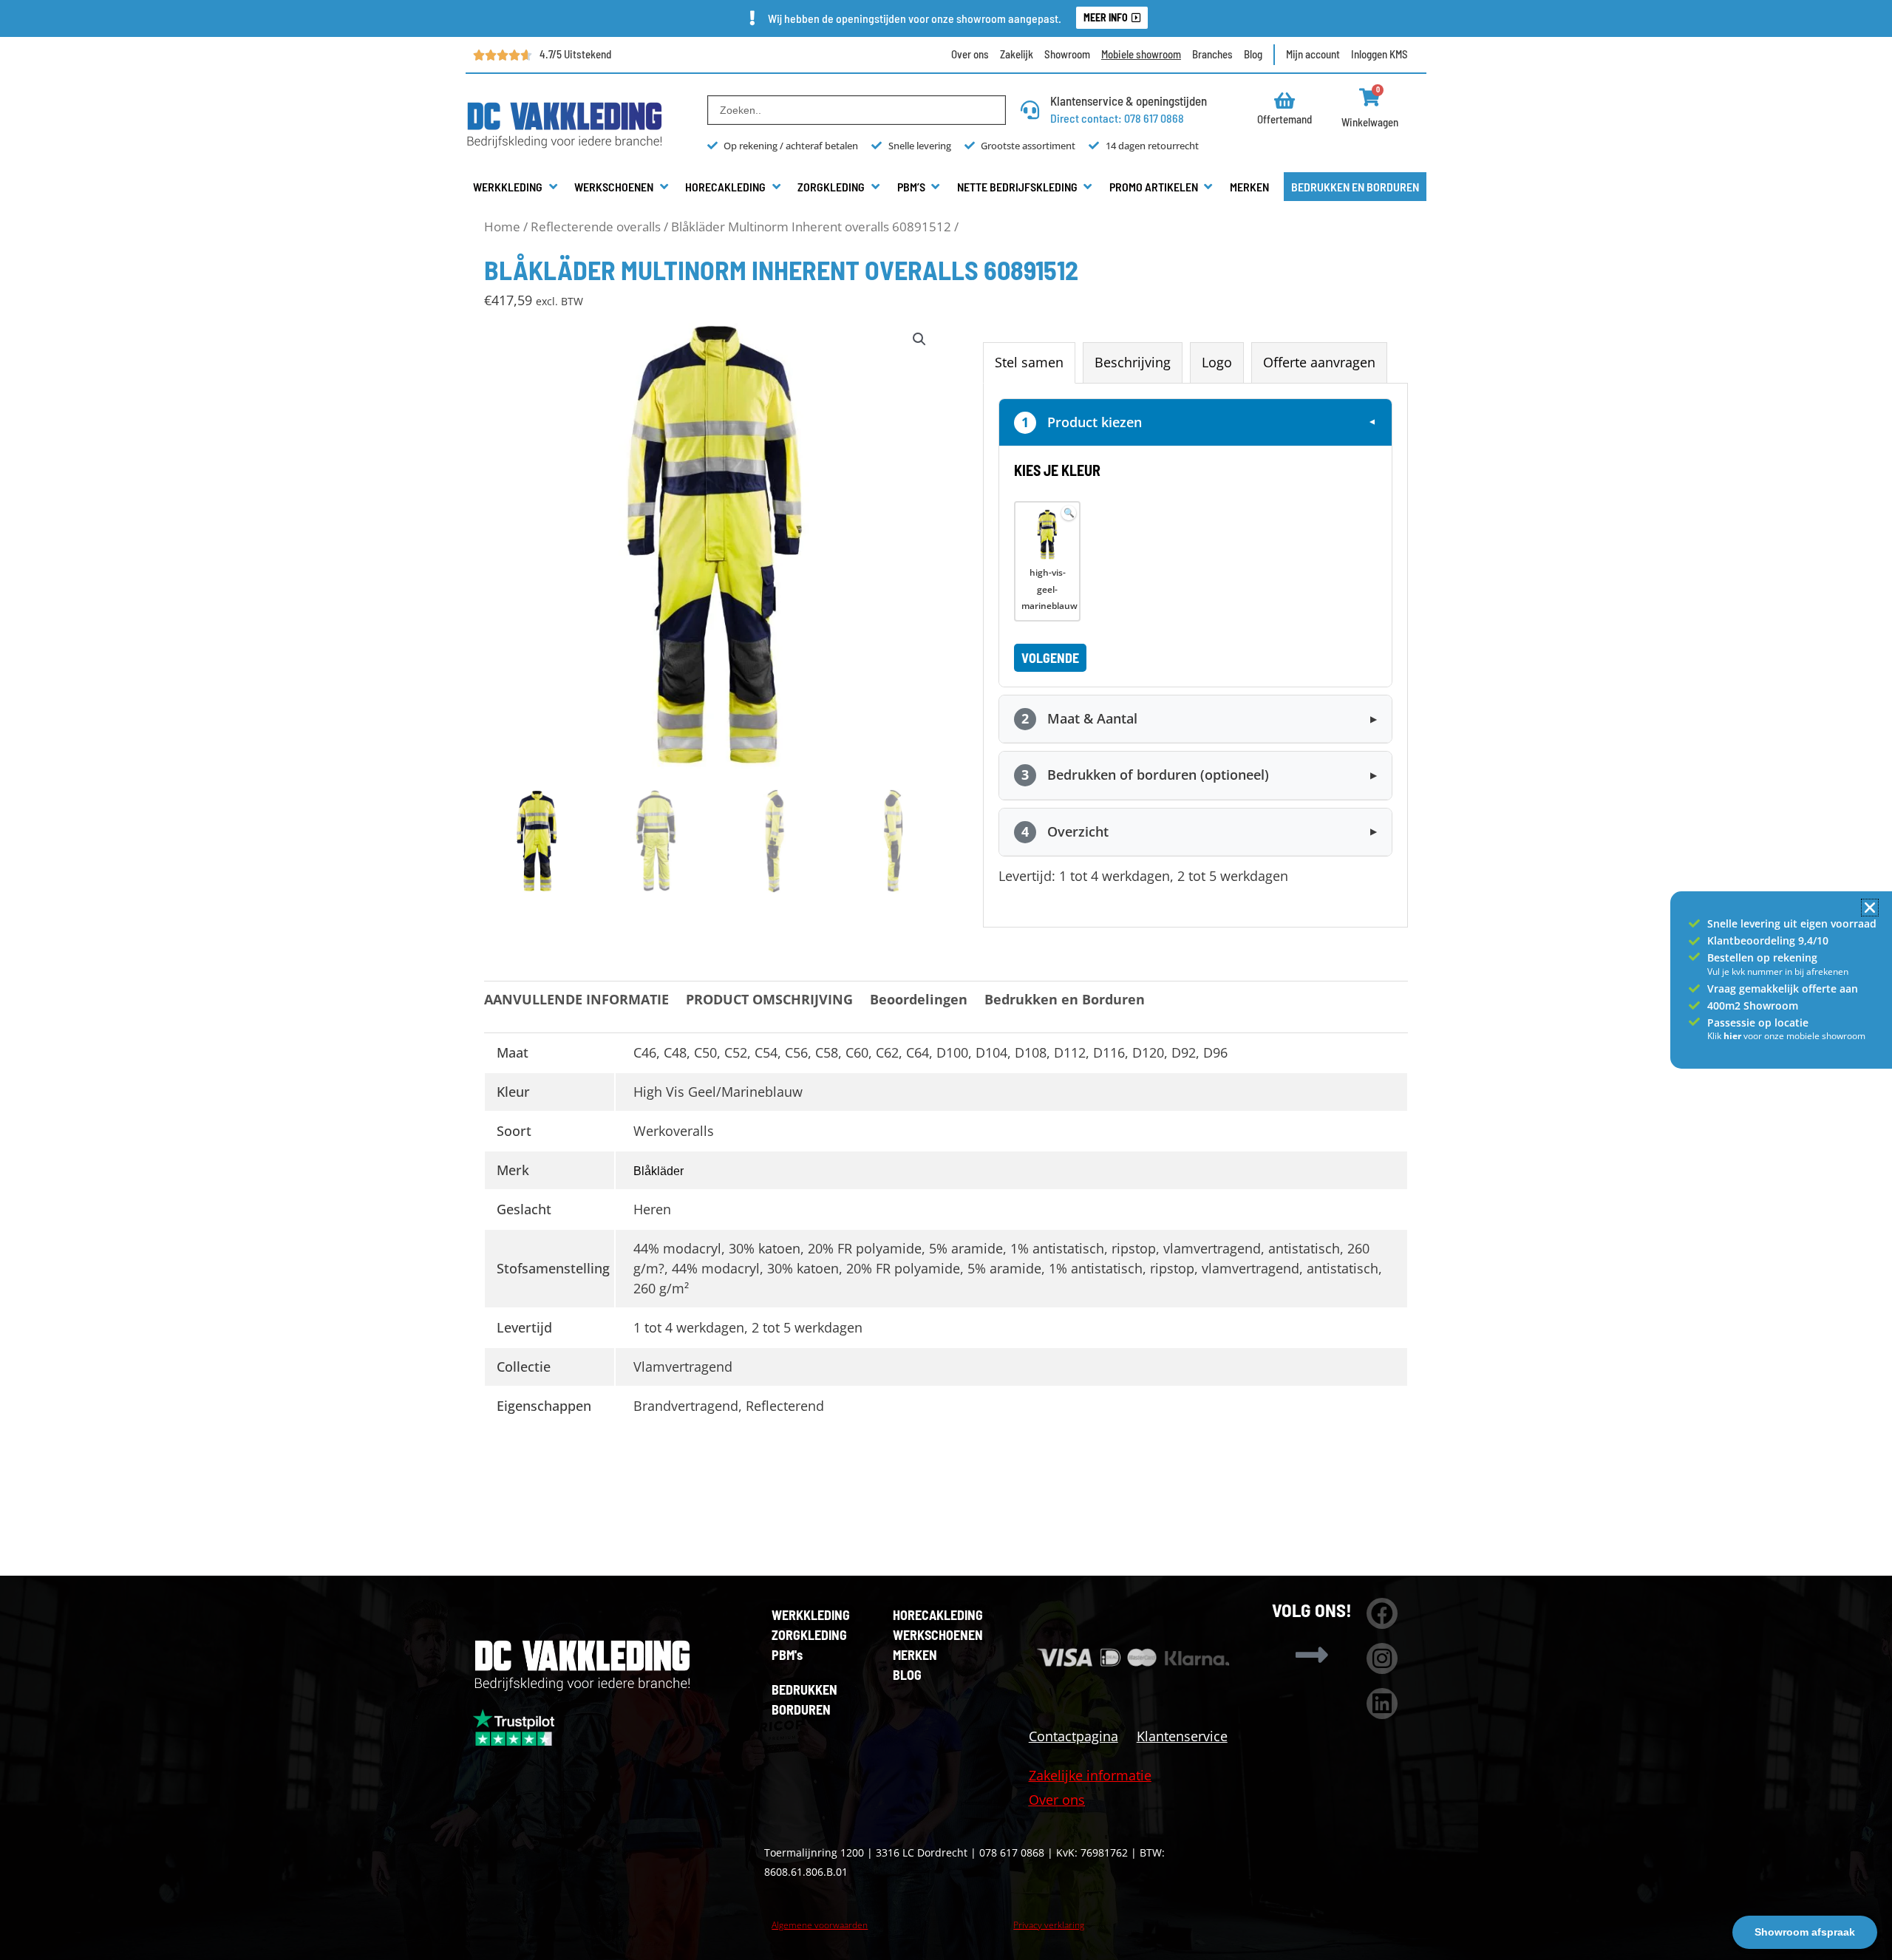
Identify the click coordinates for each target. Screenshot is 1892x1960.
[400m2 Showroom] (1694, 1005)
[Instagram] (1382, 1658)
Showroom (1067, 54)
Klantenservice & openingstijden (1129, 101)
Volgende (1050, 658)
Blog (1253, 54)
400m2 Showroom (1753, 1005)
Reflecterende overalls (596, 227)
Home (502, 227)
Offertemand (1284, 119)
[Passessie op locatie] (1694, 1022)
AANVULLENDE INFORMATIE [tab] (576, 999)
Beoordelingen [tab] (919, 999)
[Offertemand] (1285, 100)
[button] (516, 187)
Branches (1212, 54)
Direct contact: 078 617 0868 (1117, 118)
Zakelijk (1017, 54)
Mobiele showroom (1141, 54)
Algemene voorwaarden (820, 1925)
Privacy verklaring (1049, 1925)
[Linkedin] (1382, 1704)
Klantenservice (1182, 1736)
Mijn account (1313, 54)
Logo (1217, 362)
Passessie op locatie (1758, 1022)
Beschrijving (1133, 362)
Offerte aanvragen (1319, 362)
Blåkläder (659, 1171)
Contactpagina (1073, 1736)
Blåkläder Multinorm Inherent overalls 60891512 (811, 227)
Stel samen (1029, 362)
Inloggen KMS (1379, 54)
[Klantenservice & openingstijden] (1030, 110)
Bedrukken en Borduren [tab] (1065, 999)
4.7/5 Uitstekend (575, 54)
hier (1733, 1036)
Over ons (970, 54)
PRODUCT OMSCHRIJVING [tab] (769, 999)
